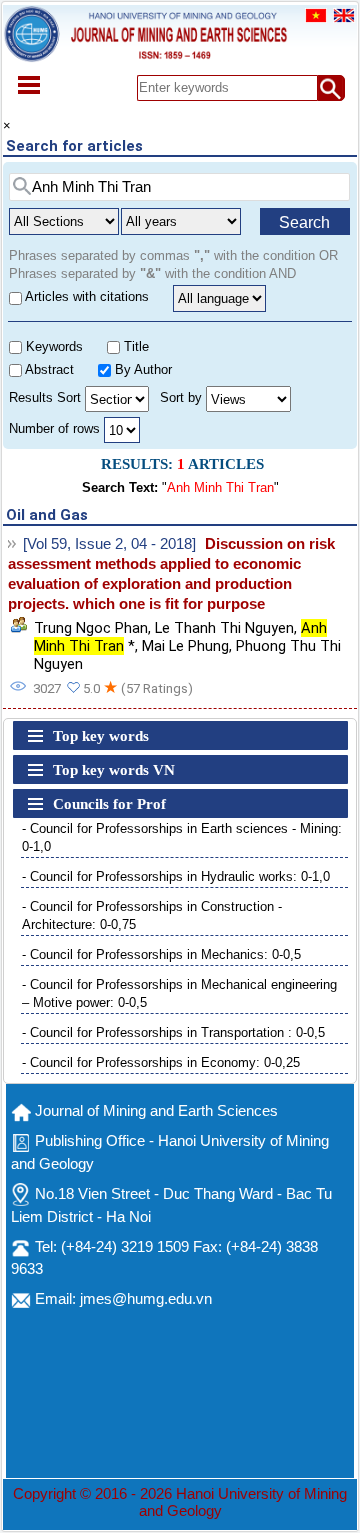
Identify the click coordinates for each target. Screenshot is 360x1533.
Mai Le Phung (185, 646)
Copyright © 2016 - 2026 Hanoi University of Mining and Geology (180, 1503)
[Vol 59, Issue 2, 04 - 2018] (109, 544)
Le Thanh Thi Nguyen (224, 628)
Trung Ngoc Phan (91, 628)
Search (304, 222)
